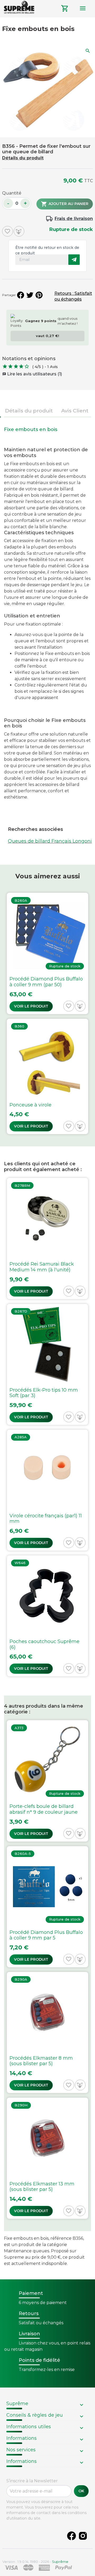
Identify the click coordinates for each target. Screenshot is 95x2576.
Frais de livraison (74, 219)
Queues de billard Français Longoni (50, 841)
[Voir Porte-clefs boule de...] (47, 1781)
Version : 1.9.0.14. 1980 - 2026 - (35, 2562)
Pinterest (39, 295)
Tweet (30, 295)
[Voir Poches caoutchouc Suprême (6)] (47, 1616)
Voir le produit (31, 1006)
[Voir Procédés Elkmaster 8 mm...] (47, 2032)
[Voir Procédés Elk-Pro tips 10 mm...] (47, 1364)
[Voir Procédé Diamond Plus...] (47, 953)
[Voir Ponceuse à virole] (47, 1077)
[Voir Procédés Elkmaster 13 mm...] (47, 2158)
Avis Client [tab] (75, 411)
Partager (21, 295)
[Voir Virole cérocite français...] (47, 1490)
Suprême (17, 2404)
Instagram (83, 2536)
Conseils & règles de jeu (35, 2415)
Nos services (21, 2450)
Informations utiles (29, 2427)
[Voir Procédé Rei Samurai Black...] (47, 1238)
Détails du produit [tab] (29, 411)
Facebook (72, 2536)
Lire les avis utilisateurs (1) (32, 374)
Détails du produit (23, 158)
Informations (22, 2438)
